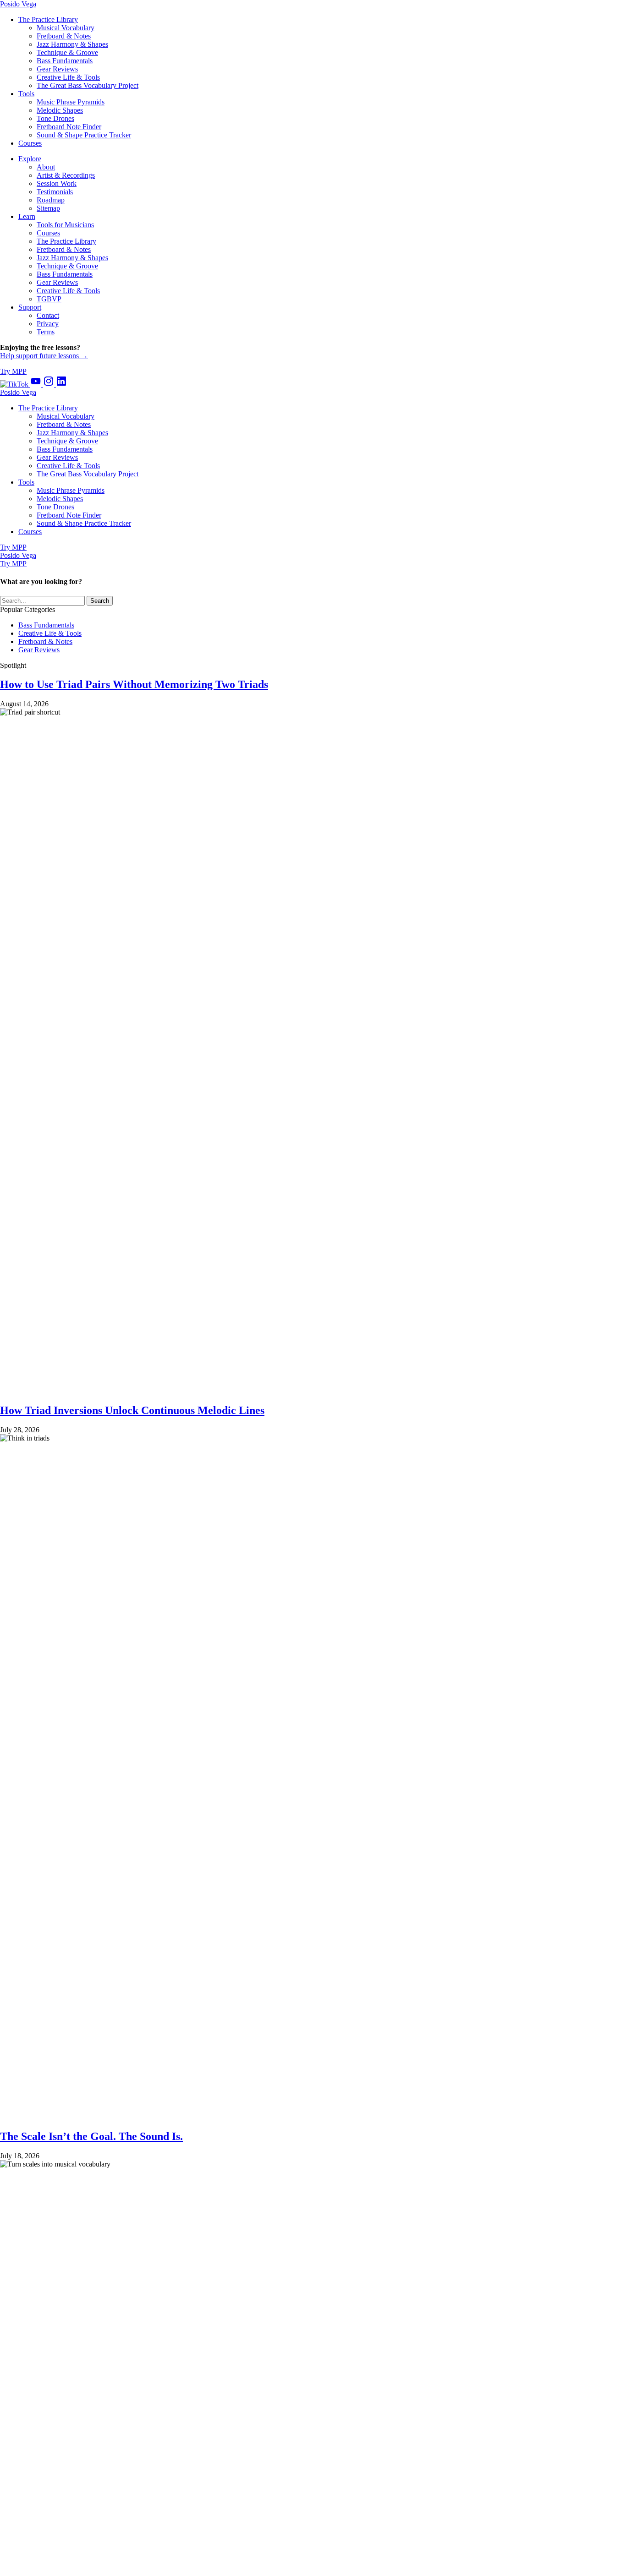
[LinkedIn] (61, 384)
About (46, 167)
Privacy (48, 324)
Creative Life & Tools (68, 291)
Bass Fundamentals (65, 274)
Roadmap (51, 200)
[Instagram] (49, 384)
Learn (27, 216)
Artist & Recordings (66, 175)
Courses (48, 233)
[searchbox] (42, 601)
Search (100, 601)
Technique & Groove (67, 266)
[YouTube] (37, 384)
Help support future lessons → (44, 356)
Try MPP (13, 371)
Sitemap (48, 208)
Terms (46, 332)
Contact (48, 315)
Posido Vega (18, 4)
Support (30, 307)
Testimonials (55, 192)
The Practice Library (66, 241)
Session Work (57, 183)
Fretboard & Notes (64, 249)
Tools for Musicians (65, 225)
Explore (30, 159)
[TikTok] (15, 384)
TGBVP (49, 299)
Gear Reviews (57, 282)
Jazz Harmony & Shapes (72, 258)
